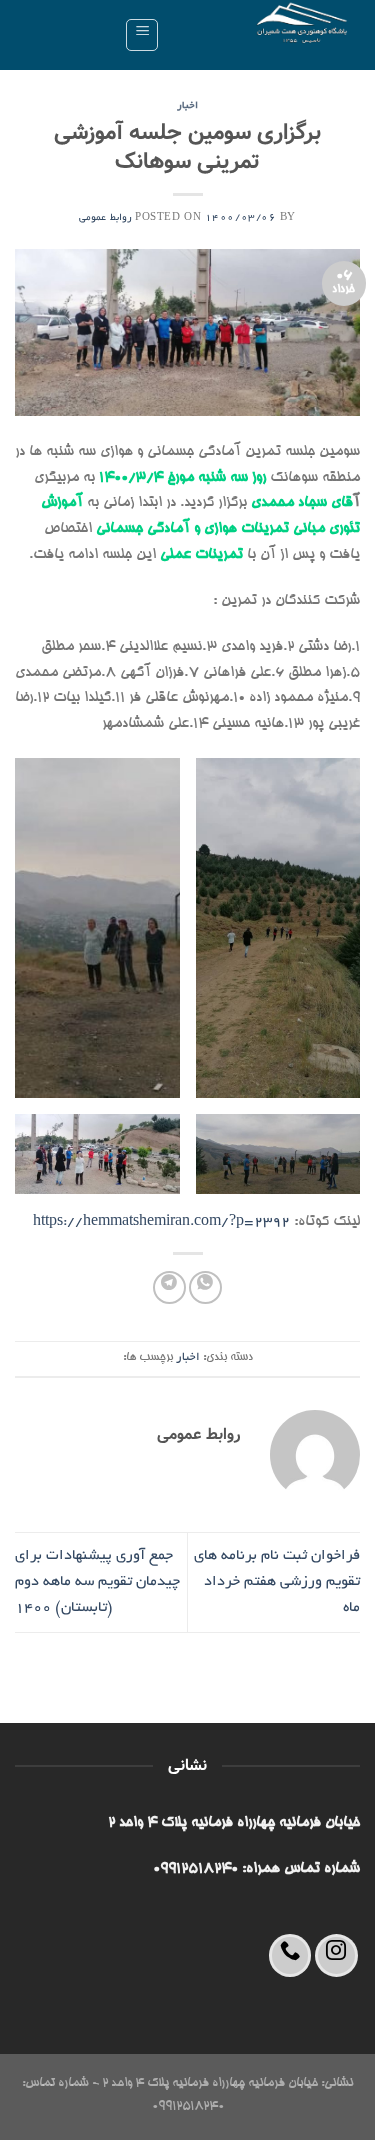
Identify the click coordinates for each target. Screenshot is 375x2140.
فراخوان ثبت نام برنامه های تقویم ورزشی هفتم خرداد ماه (277, 1581)
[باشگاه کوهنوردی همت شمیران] (267, 35)
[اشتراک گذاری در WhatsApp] (205, 1287)
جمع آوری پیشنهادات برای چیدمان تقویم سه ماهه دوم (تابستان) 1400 (97, 1581)
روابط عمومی (105, 218)
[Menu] (142, 35)
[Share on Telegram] (169, 1287)
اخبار (187, 106)
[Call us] (290, 1955)
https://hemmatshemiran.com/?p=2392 (161, 1222)
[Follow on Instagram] (336, 1955)
